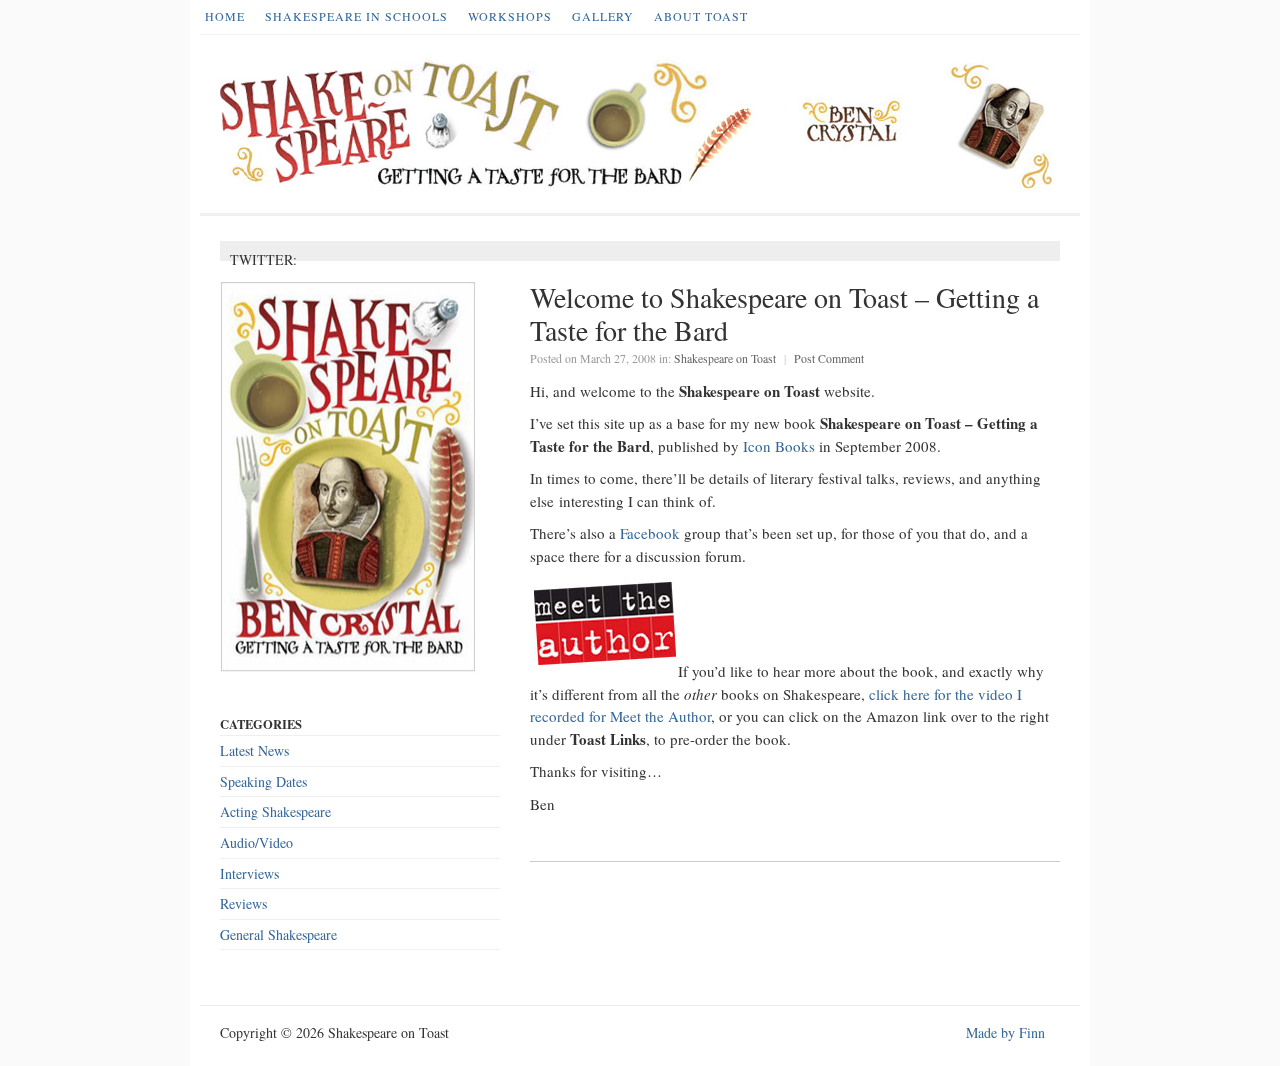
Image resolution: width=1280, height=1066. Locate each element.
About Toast (701, 16)
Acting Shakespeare (275, 811)
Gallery (603, 16)
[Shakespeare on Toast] (645, 124)
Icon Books (779, 446)
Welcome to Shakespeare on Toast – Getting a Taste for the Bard (784, 314)
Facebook (650, 533)
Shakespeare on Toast (725, 358)
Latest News (254, 750)
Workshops (510, 16)
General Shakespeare (278, 934)
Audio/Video (256, 842)
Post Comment (829, 358)
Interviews (249, 873)
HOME (225, 16)
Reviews (243, 903)
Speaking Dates (263, 781)
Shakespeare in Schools (356, 16)
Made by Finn (1005, 1032)
